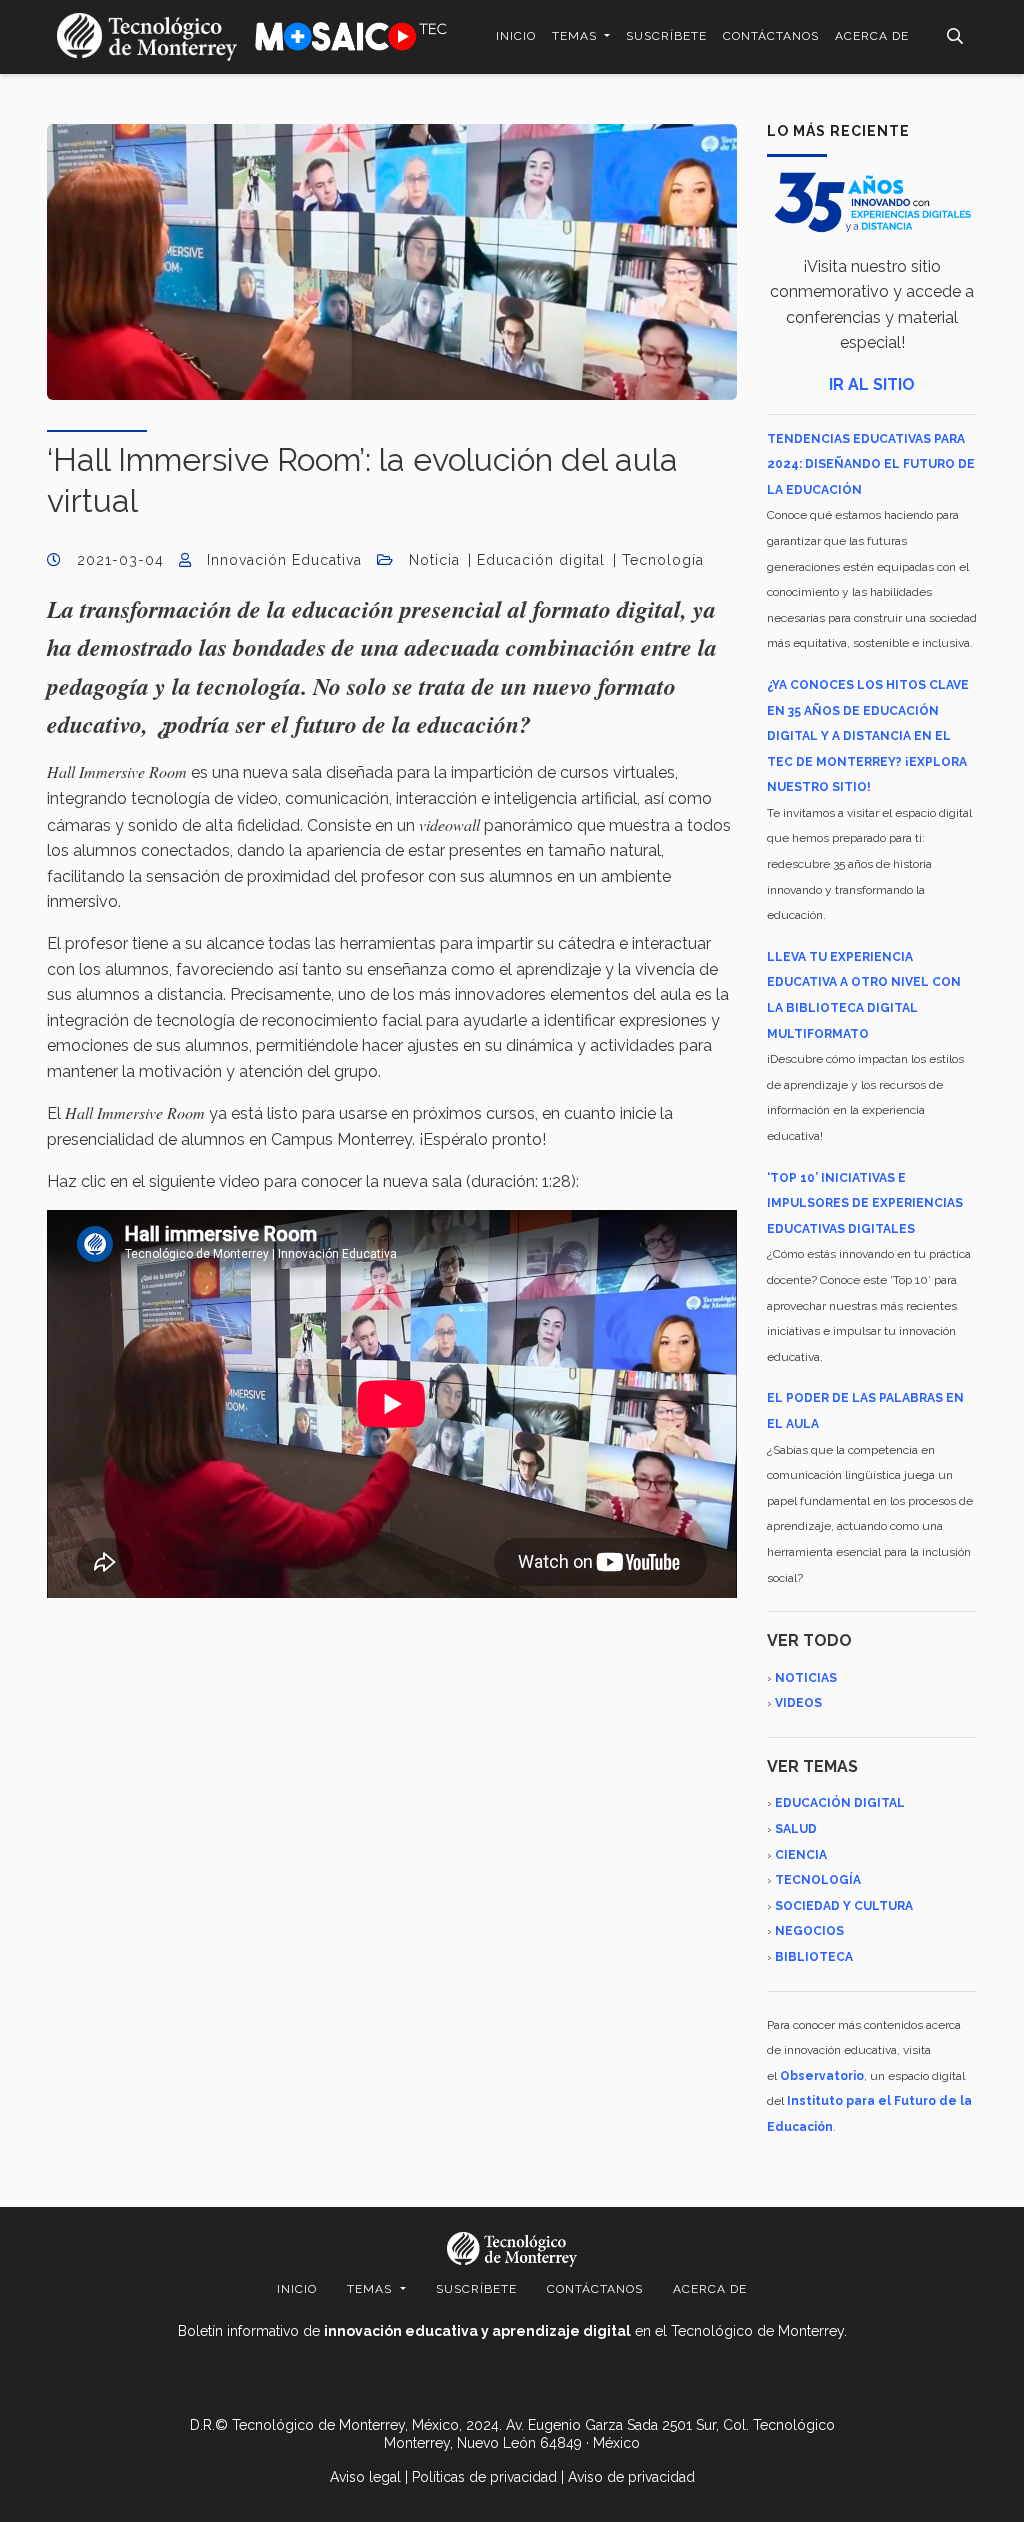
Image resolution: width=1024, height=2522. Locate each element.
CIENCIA (801, 1855)
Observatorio (822, 2076)
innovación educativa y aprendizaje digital (477, 2331)
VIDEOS (798, 1703)
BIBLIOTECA (814, 1957)
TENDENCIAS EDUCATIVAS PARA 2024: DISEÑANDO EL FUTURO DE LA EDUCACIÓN (871, 464)
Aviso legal (365, 2477)
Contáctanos (771, 36)
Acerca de (872, 36)
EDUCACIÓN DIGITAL (840, 1803)
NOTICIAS (806, 1678)
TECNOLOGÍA (818, 1880)
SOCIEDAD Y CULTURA (844, 1906)
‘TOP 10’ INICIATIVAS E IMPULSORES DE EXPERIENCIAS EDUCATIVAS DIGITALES (865, 1203)
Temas (576, 36)
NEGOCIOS (809, 1931)
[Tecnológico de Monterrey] (147, 37)
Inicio (516, 36)
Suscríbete (666, 36)
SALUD (796, 1829)
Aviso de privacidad (631, 2477)
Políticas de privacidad (484, 2477)
